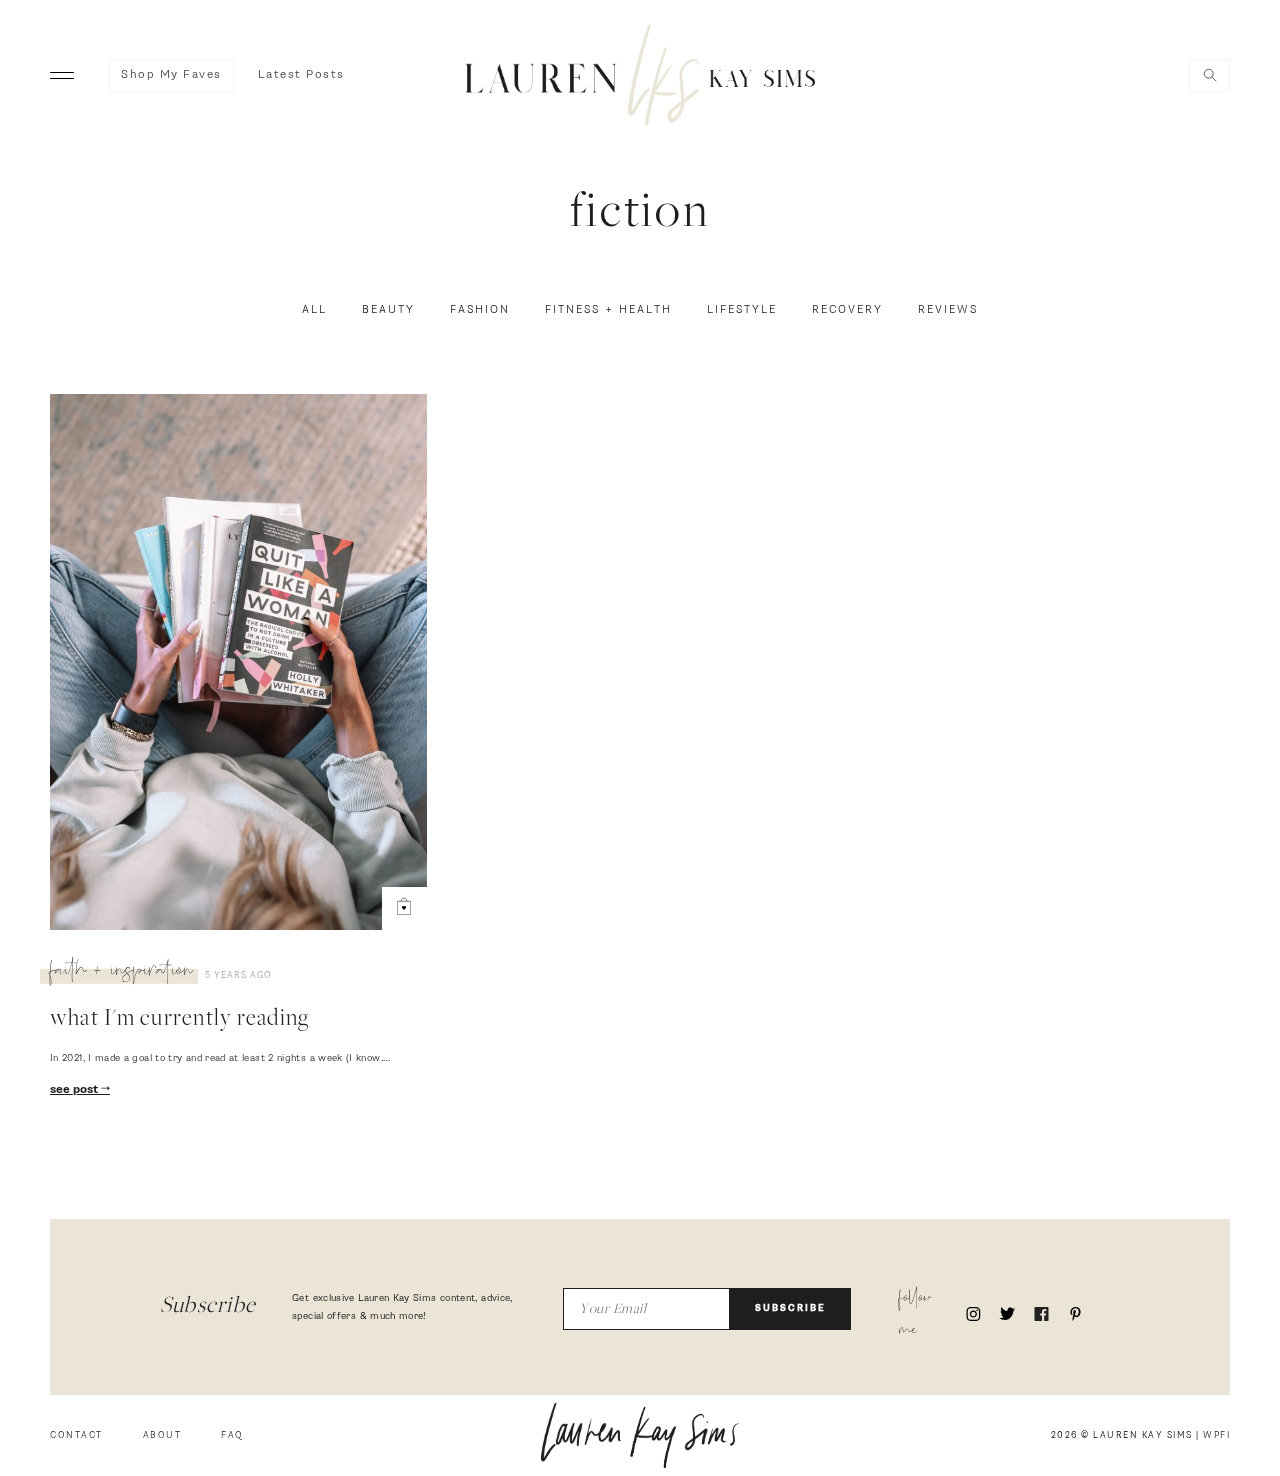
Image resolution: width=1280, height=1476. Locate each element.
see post (75, 1090)
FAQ (232, 1435)
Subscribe (790, 1308)
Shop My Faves (171, 75)
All (314, 310)
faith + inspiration (121, 973)
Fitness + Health (608, 310)
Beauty (388, 310)
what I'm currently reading (179, 1020)
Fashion (480, 310)
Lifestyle (742, 310)
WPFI (1216, 1435)
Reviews (948, 310)
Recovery (847, 310)
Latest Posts (301, 75)
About (162, 1435)
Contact (76, 1435)
